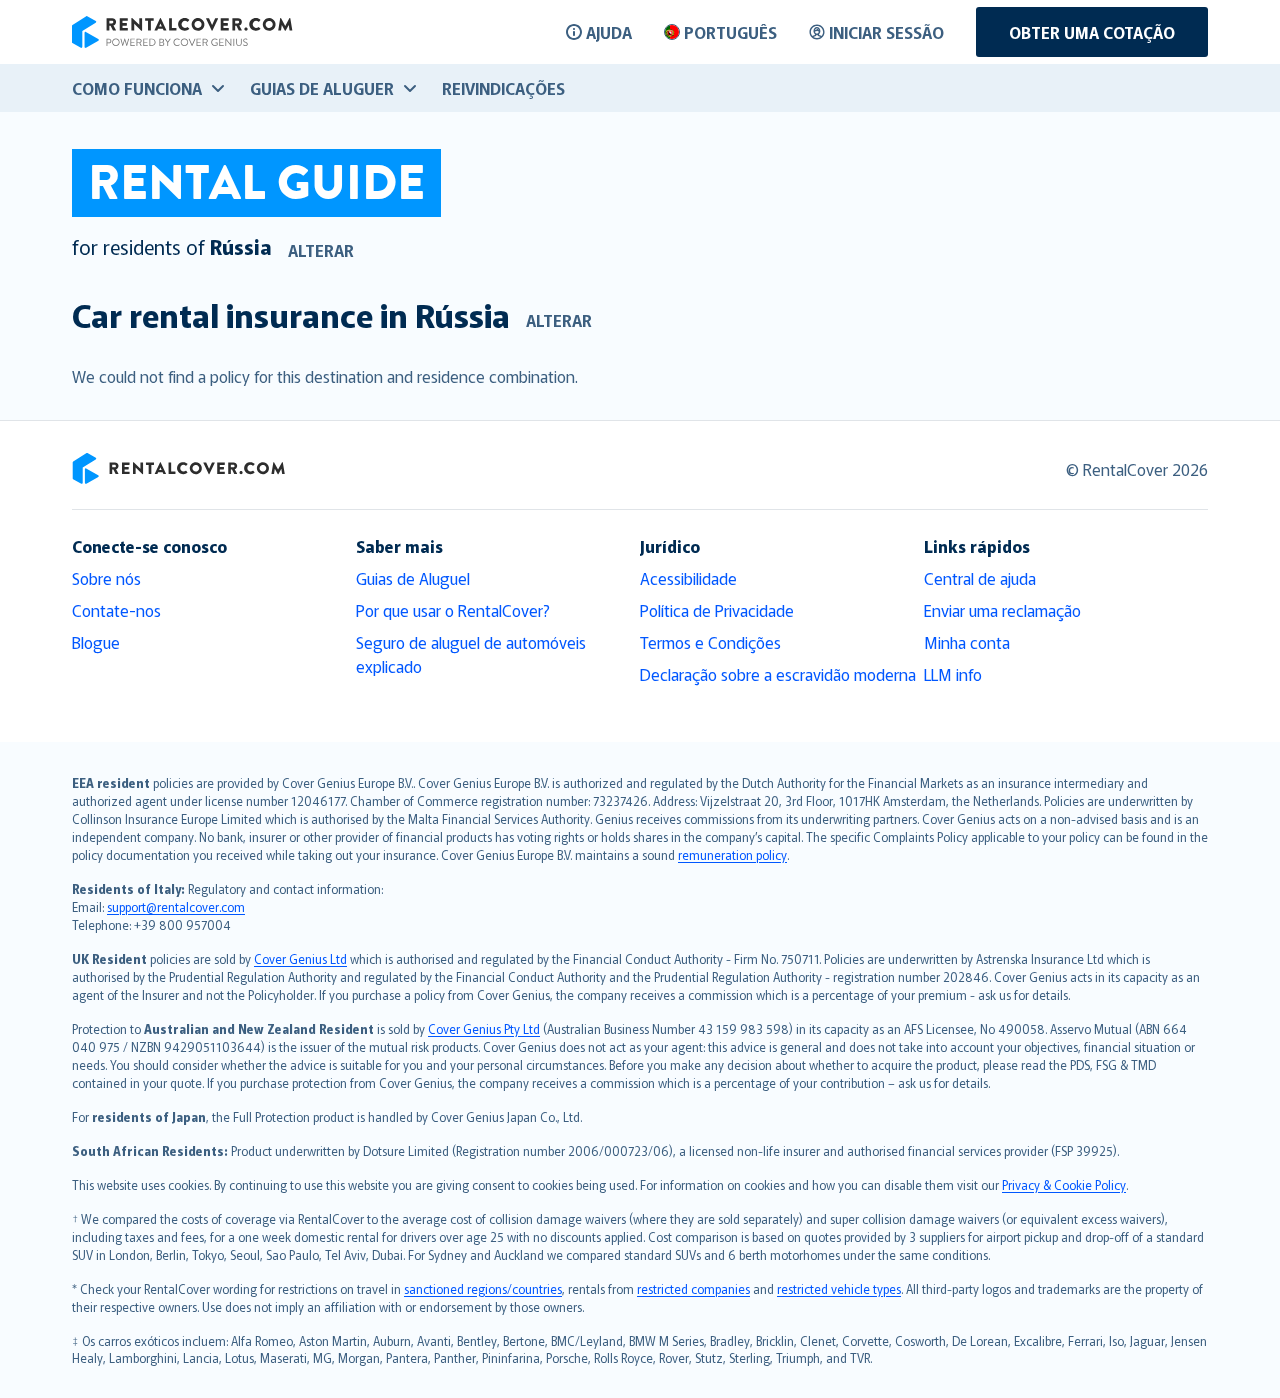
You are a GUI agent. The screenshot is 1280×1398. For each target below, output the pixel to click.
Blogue (96, 642)
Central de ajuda (980, 578)
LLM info (953, 674)
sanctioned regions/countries (483, 1288)
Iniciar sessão (886, 32)
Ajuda (609, 32)
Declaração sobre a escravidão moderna (778, 674)
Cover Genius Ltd (300, 958)
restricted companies (693, 1288)
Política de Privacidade (717, 610)
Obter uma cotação (1092, 32)
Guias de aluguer (322, 88)
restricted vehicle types (839, 1288)
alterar (321, 250)
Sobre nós (106, 578)
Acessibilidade (688, 578)
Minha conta (967, 642)
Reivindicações (503, 88)
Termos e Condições (710, 642)
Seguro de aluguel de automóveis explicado (471, 654)
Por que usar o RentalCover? (453, 610)
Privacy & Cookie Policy (1064, 1184)
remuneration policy (732, 854)
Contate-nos (116, 610)
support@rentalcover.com (176, 906)
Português (730, 32)
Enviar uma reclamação (1002, 610)
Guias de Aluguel (413, 578)
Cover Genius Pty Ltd (484, 1028)
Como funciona (137, 88)
